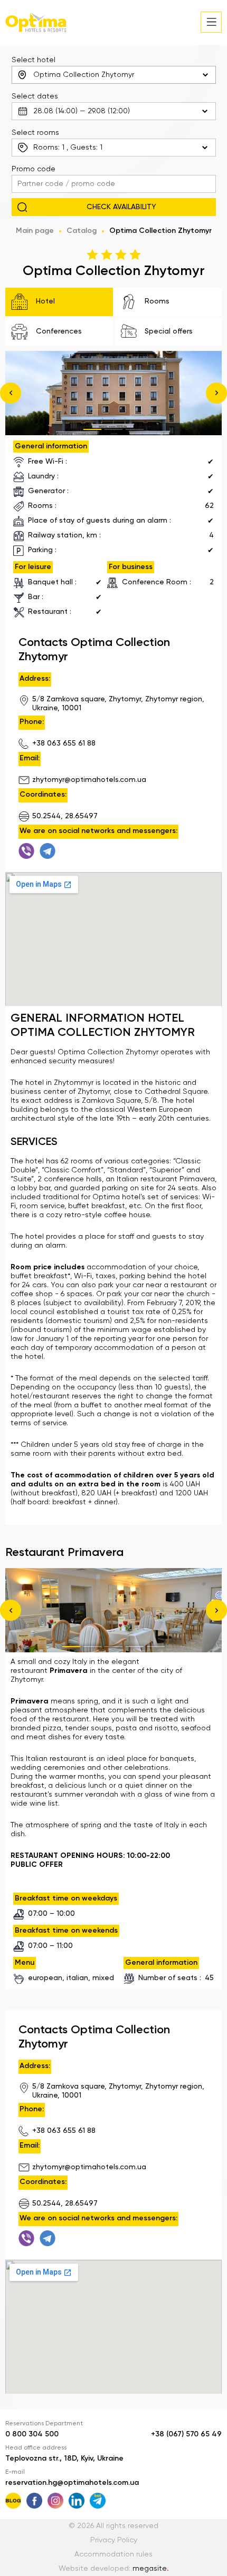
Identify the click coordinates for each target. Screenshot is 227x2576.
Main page (35, 231)
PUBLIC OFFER (37, 1865)
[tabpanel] (113, 393)
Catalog (82, 231)
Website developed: (114, 2569)
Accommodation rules (113, 2554)
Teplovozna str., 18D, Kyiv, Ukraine (64, 2459)
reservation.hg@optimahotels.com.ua (72, 2483)
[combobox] (114, 75)
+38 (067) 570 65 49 (186, 2434)
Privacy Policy (114, 2540)
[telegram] (48, 851)
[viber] (26, 851)
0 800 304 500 (32, 2434)
